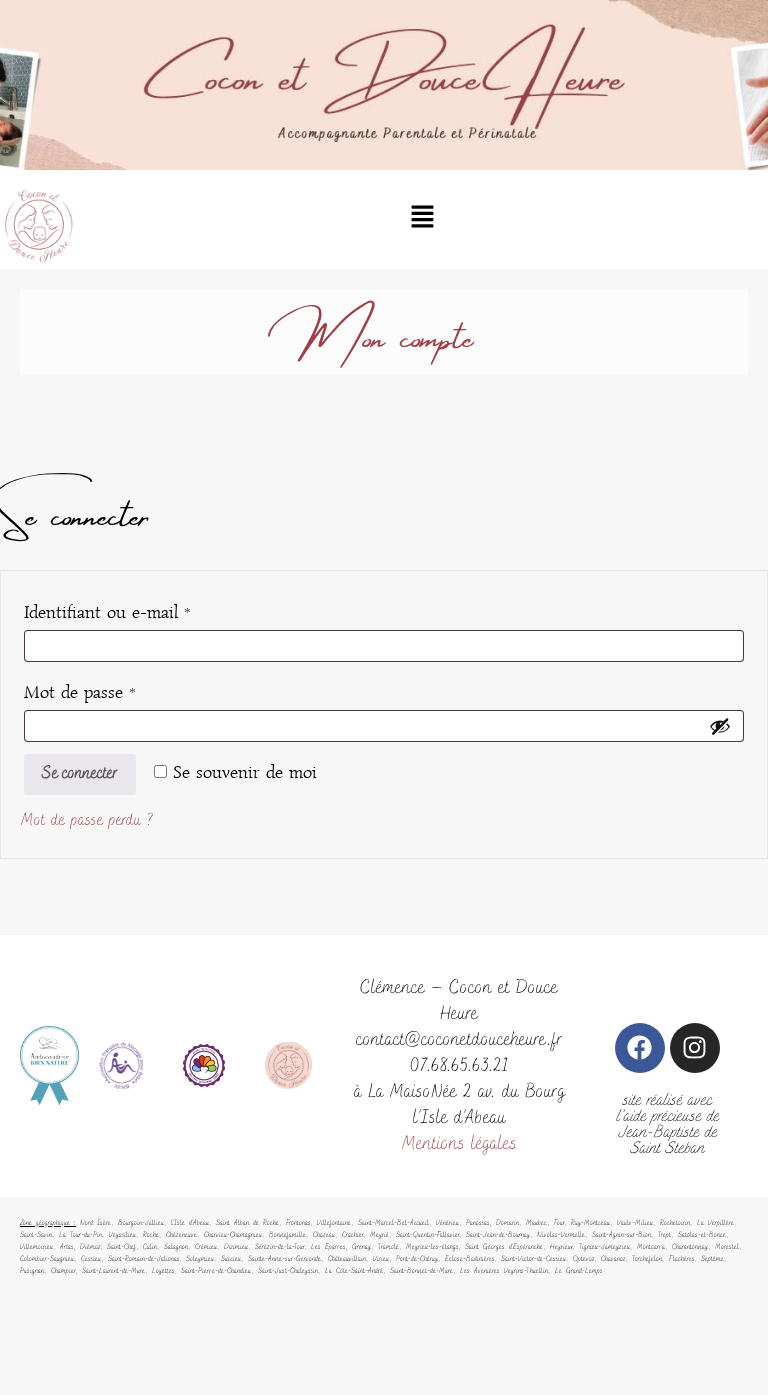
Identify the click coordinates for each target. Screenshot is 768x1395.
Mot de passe (121, 688)
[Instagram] (695, 1048)
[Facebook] (640, 1048)
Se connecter (80, 773)
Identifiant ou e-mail (149, 608)
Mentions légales (459, 1144)
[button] (422, 219)
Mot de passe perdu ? (87, 820)
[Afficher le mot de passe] (720, 726)
